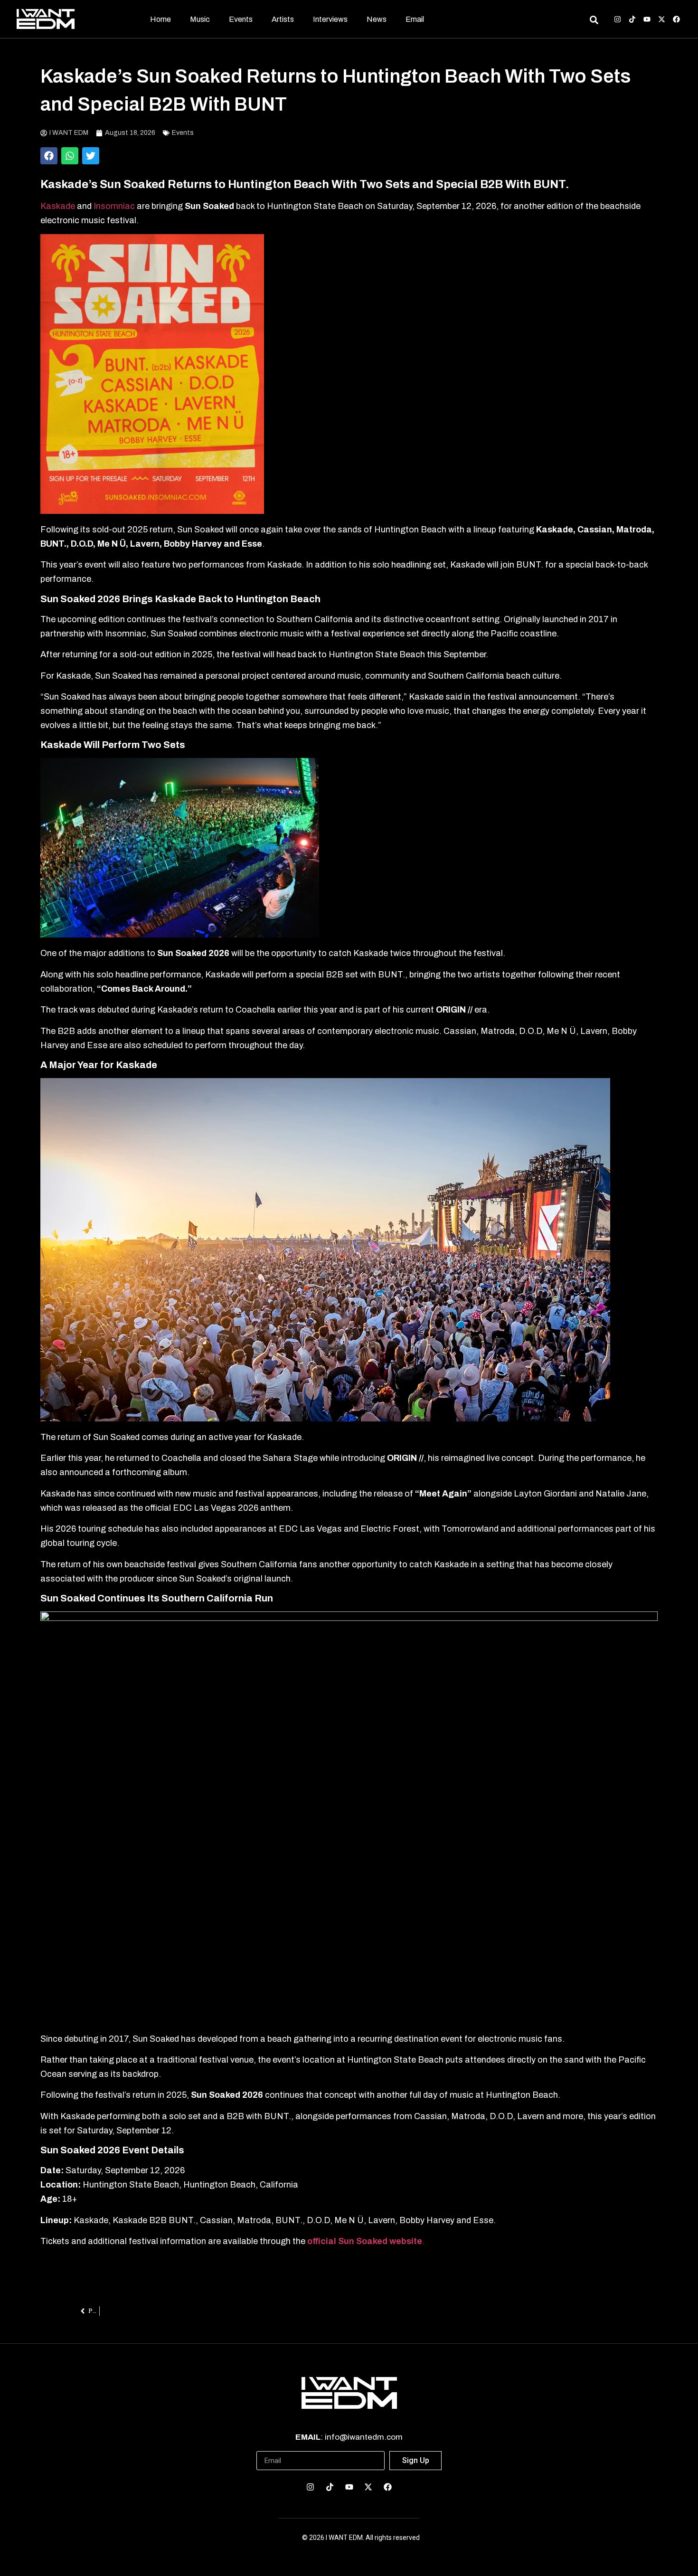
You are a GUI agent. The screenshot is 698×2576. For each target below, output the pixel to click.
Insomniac (115, 206)
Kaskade (58, 206)
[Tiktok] (632, 19)
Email (415, 19)
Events (241, 19)
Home (160, 19)
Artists (283, 19)
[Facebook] (676, 19)
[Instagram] (618, 19)
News (377, 19)
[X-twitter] (662, 19)
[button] (49, 156)
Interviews (330, 19)
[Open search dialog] (594, 21)
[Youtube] (647, 19)
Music (200, 19)
